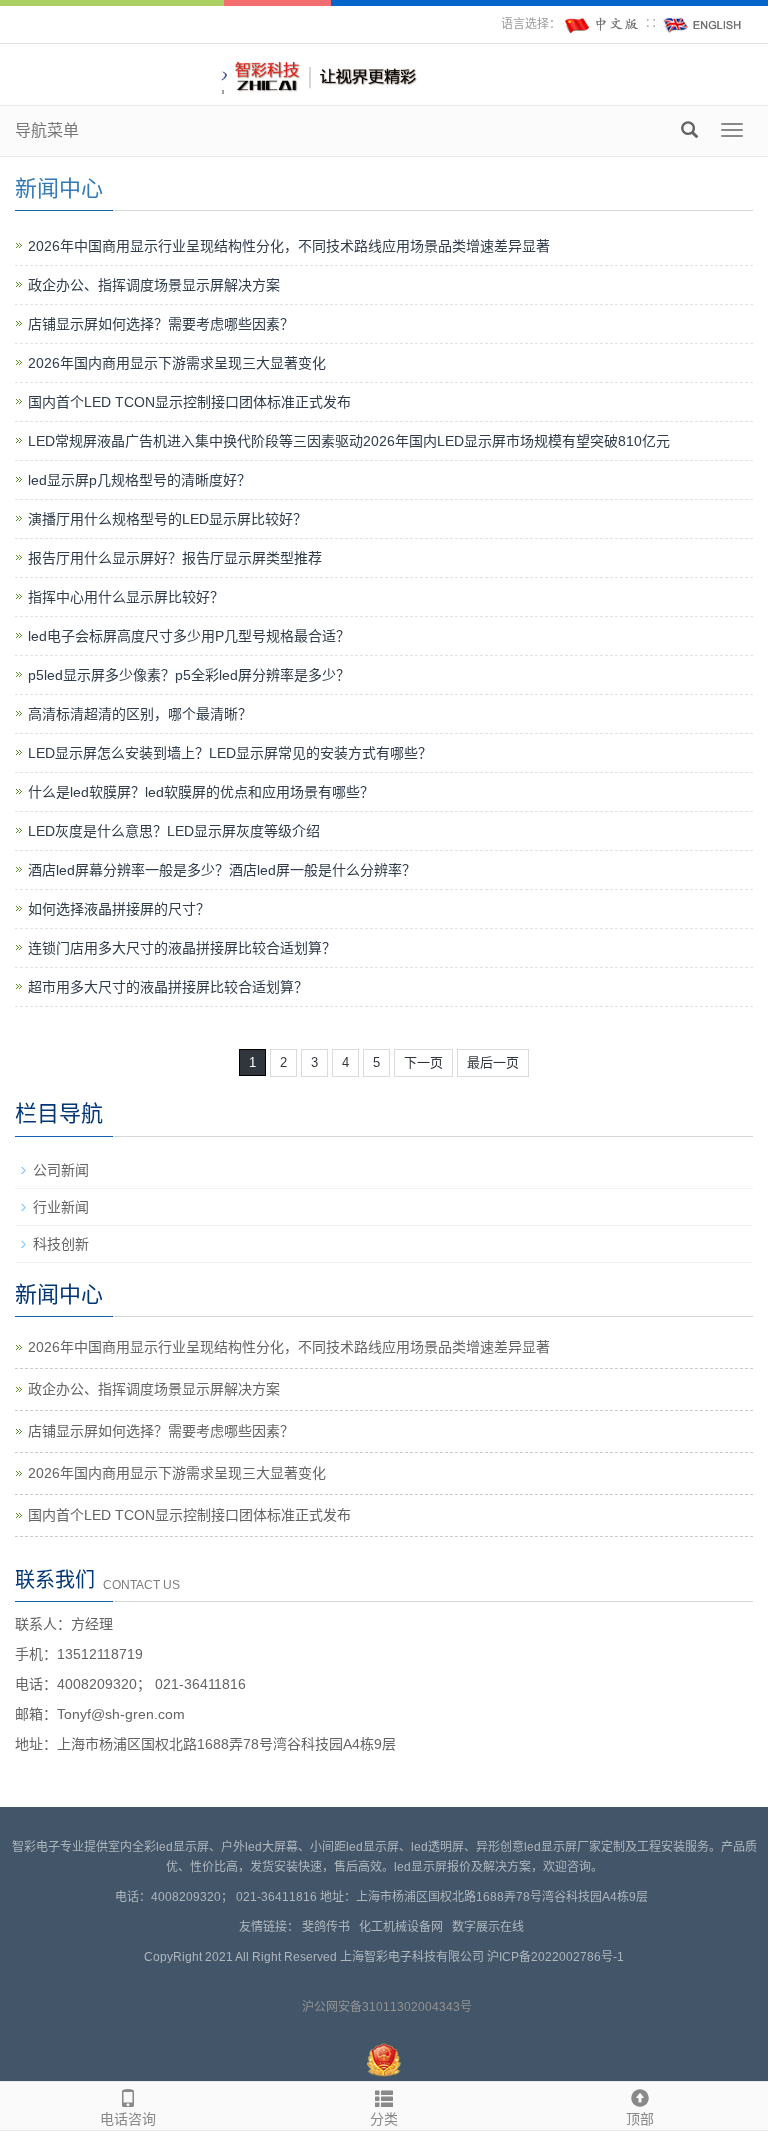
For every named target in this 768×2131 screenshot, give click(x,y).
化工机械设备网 (404, 1927)
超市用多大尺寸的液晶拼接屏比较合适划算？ (168, 987)
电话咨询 (128, 2119)
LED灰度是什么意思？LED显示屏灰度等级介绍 (174, 831)
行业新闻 (61, 1207)
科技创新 (61, 1244)
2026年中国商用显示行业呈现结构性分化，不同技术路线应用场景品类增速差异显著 (289, 246)
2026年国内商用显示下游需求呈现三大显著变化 (177, 363)
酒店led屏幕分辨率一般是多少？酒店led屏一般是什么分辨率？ (222, 870)
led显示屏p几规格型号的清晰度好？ (139, 480)
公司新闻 (61, 1170)
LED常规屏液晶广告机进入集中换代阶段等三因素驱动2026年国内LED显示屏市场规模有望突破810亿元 (349, 441)
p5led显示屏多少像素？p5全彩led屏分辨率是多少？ (189, 675)
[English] (703, 24)
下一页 (423, 1062)
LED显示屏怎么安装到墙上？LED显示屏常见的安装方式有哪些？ (230, 753)
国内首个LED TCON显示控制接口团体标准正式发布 (189, 402)
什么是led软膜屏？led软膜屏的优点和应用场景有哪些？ (201, 792)
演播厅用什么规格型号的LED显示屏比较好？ (167, 519)
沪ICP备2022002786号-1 (555, 1957)
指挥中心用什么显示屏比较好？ (126, 597)
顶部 (640, 2119)
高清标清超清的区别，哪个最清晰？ (140, 714)
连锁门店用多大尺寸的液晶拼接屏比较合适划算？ (182, 948)
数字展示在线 (491, 1927)
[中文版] (603, 24)
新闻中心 (59, 188)
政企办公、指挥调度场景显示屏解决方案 (154, 285)
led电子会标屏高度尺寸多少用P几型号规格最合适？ (189, 636)
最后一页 (493, 1062)
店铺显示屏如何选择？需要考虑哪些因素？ (161, 324)
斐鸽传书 (329, 1927)
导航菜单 (47, 130)
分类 (384, 2119)
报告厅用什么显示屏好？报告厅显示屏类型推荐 (175, 558)
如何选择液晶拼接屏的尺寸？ (119, 909)
